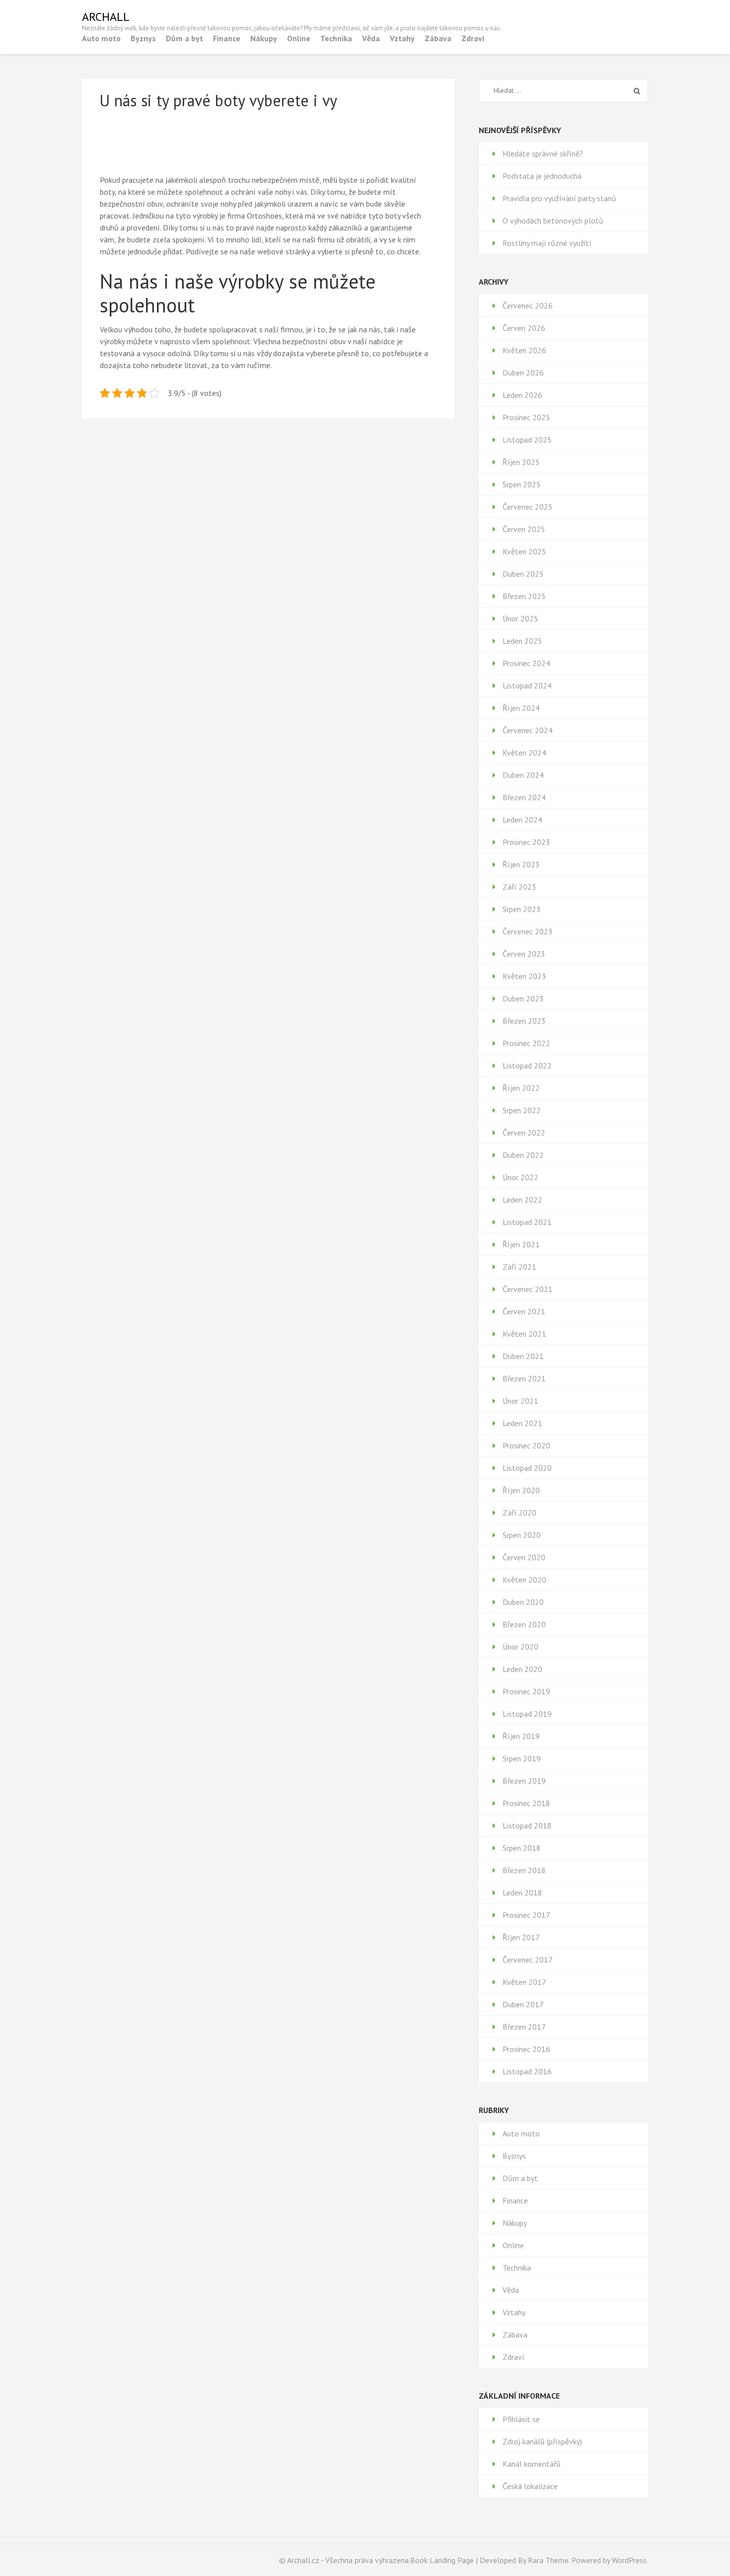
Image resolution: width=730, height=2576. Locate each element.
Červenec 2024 (528, 730)
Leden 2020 (522, 1669)
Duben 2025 (523, 574)
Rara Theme (548, 2560)
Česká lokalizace (530, 2486)
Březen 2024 (524, 797)
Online (299, 38)
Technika (336, 38)
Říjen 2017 (521, 1937)
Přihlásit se (521, 2419)
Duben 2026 (523, 373)
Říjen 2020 (521, 1490)
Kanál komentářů (532, 2464)
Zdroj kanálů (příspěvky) (542, 2441)
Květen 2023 (524, 976)
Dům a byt (184, 38)
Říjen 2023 (521, 864)
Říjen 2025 (521, 462)
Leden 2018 (522, 1893)
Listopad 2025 (527, 440)
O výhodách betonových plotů (553, 221)
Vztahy (402, 38)
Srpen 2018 (522, 1848)
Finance (227, 38)
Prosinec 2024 (526, 663)
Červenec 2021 (528, 1289)
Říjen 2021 (521, 1244)
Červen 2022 (524, 1133)
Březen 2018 (524, 1870)
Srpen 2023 (522, 909)
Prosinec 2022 (526, 1043)
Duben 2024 (523, 775)
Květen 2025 (524, 551)
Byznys (143, 38)
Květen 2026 (524, 350)
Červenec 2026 (528, 305)
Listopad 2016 (527, 2071)
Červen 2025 (524, 529)
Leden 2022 (522, 1200)
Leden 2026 (522, 395)
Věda (371, 38)
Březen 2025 (524, 596)
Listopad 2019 (527, 1714)
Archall (106, 17)
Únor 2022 (520, 1177)
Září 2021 (519, 1267)
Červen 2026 (524, 328)
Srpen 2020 (522, 1535)
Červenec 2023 (528, 931)
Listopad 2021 (527, 1222)
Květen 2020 (524, 1580)
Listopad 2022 (527, 1065)
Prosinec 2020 (526, 1445)
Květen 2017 (524, 1982)
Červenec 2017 (528, 1960)
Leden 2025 (522, 641)
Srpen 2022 (522, 1110)
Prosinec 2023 (526, 842)
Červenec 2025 (528, 507)
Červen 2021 (524, 1311)
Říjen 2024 (521, 708)
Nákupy (264, 38)
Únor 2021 (520, 1401)
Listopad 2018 (527, 1825)
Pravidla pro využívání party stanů (559, 198)
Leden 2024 (522, 820)
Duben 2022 (523, 1155)
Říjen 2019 (521, 1736)
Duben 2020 (523, 1602)
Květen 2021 (524, 1334)
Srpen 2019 (522, 1758)
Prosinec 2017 (526, 1915)
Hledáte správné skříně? (543, 153)
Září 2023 (519, 887)
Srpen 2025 (522, 484)
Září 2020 (519, 1513)
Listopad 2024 (527, 685)
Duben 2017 (523, 2004)
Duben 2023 (523, 998)
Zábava (438, 38)
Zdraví (473, 38)
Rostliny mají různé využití (547, 243)
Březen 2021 (524, 1378)
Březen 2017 (524, 2027)
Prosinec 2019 (526, 1691)
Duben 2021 (523, 1356)
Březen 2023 (524, 1021)
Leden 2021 (522, 1423)
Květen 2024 (524, 753)
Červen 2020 (524, 1557)
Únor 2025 (520, 618)
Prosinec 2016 (526, 2049)
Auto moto (101, 38)
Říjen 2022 (521, 1088)
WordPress (629, 2560)
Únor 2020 (520, 1647)
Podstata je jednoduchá (542, 176)
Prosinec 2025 (526, 417)
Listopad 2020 (527, 1468)
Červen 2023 (524, 954)
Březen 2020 (524, 1624)
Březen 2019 (524, 1781)
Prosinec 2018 (526, 1803)
